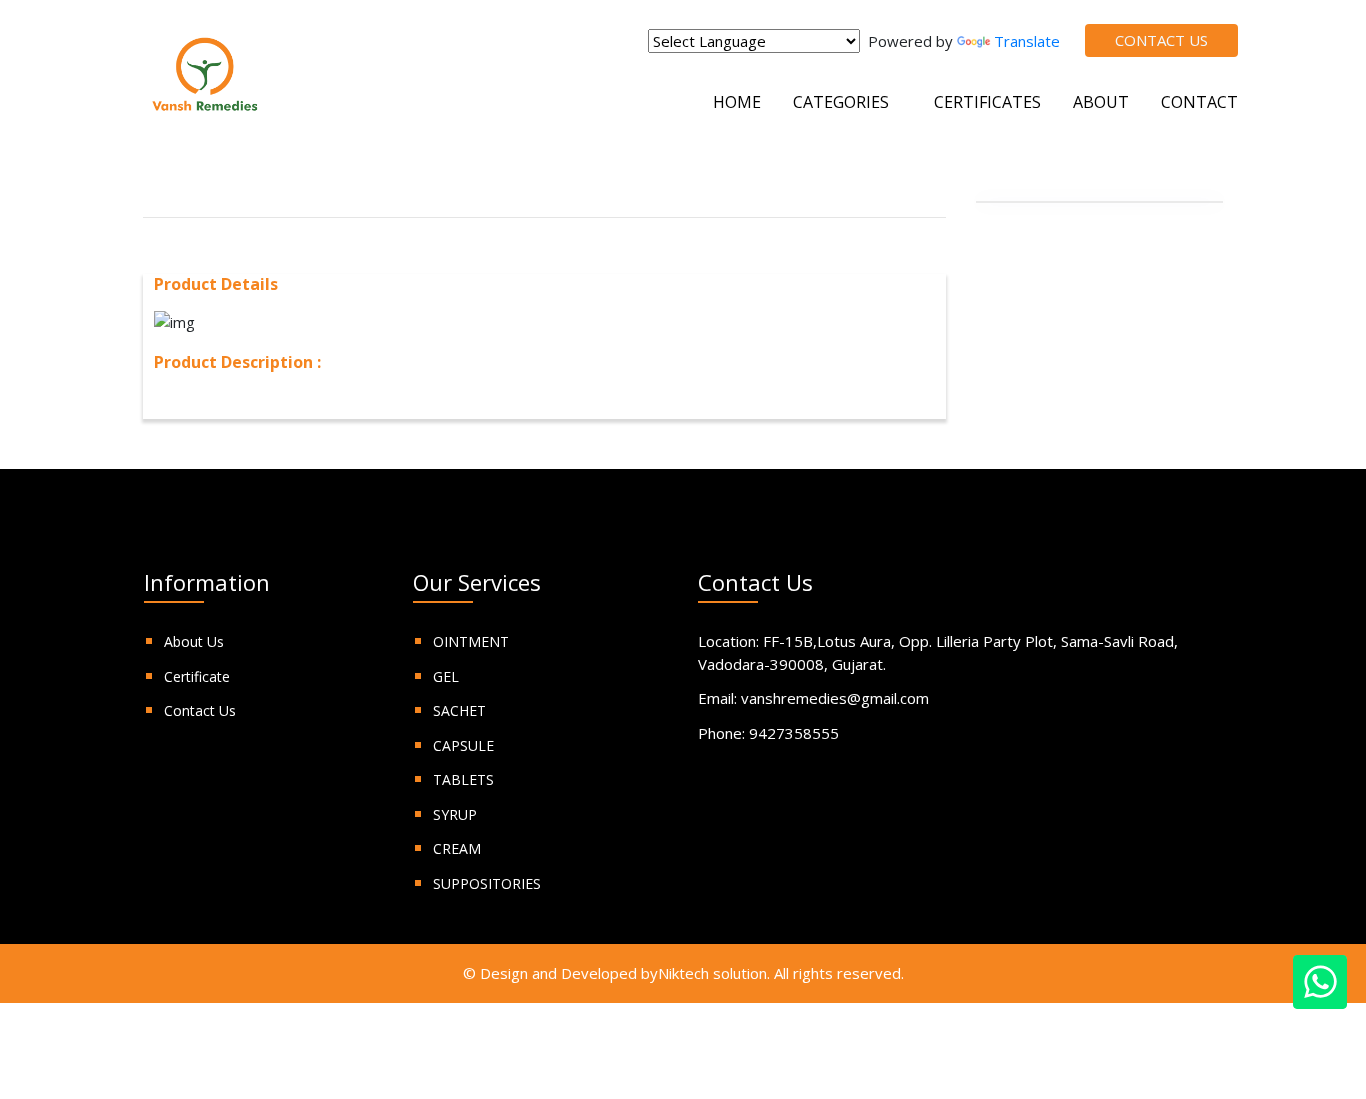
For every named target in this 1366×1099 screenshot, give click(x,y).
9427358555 (794, 733)
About (1101, 102)
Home (737, 102)
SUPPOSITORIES (487, 883)
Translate (1027, 41)
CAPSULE (463, 745)
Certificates (987, 102)
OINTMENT (471, 641)
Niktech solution (712, 973)
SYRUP (455, 814)
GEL (446, 676)
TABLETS (463, 779)
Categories (843, 102)
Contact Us (200, 710)
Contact (1199, 102)
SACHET (459, 710)
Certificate (197, 676)
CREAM (457, 848)
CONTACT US (1161, 40)
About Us (194, 641)
